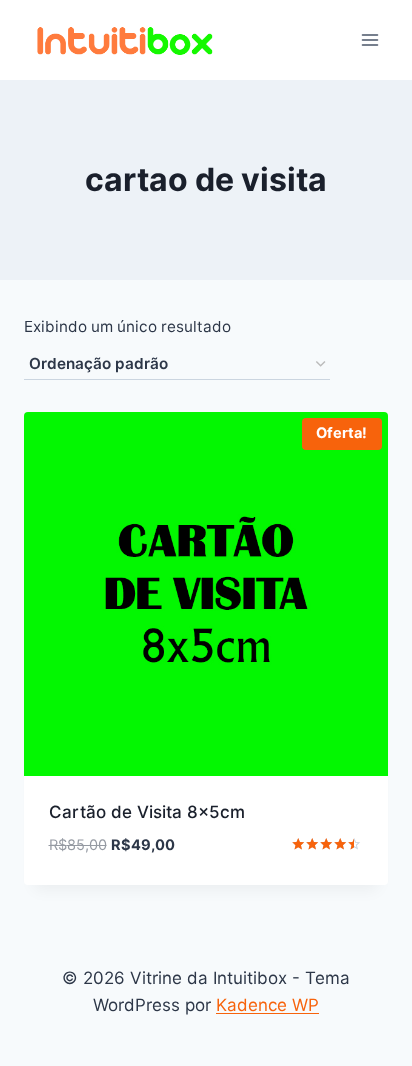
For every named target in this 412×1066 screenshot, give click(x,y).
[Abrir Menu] (369, 39)
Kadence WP (267, 1005)
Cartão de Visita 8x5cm (147, 812)
